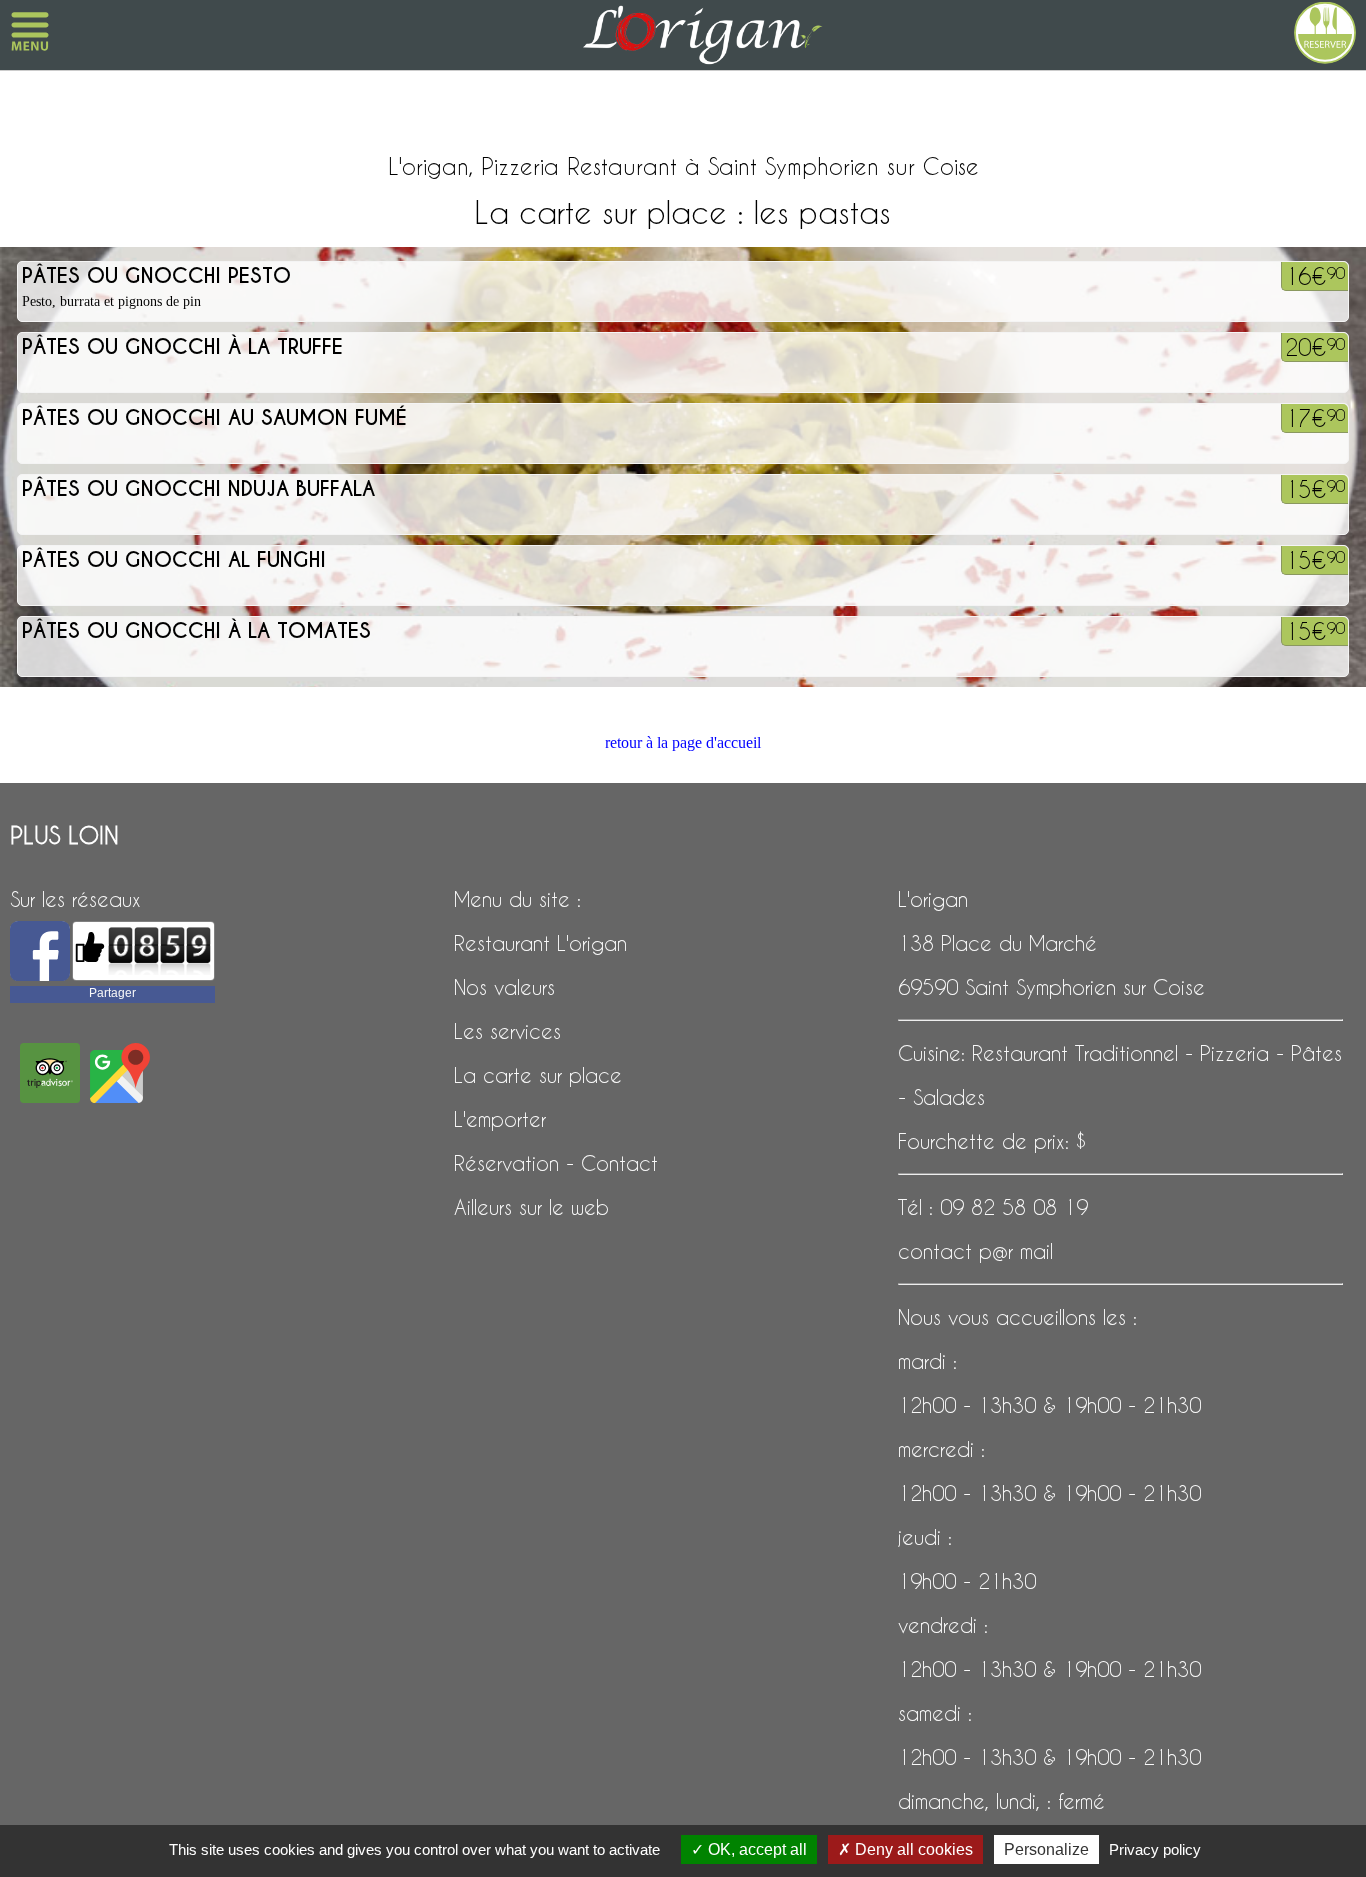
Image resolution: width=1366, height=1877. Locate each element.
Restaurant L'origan (540, 943)
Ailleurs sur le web (531, 1207)
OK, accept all (755, 1849)
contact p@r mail (975, 1251)
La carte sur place (538, 1075)
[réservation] (1315, 29)
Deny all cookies (912, 1849)
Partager (112, 993)
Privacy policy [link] (1155, 1849)
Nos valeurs (504, 987)
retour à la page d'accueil (683, 742)
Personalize (1046, 1849)
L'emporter (500, 1119)
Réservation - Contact (556, 1163)
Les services (507, 1031)
